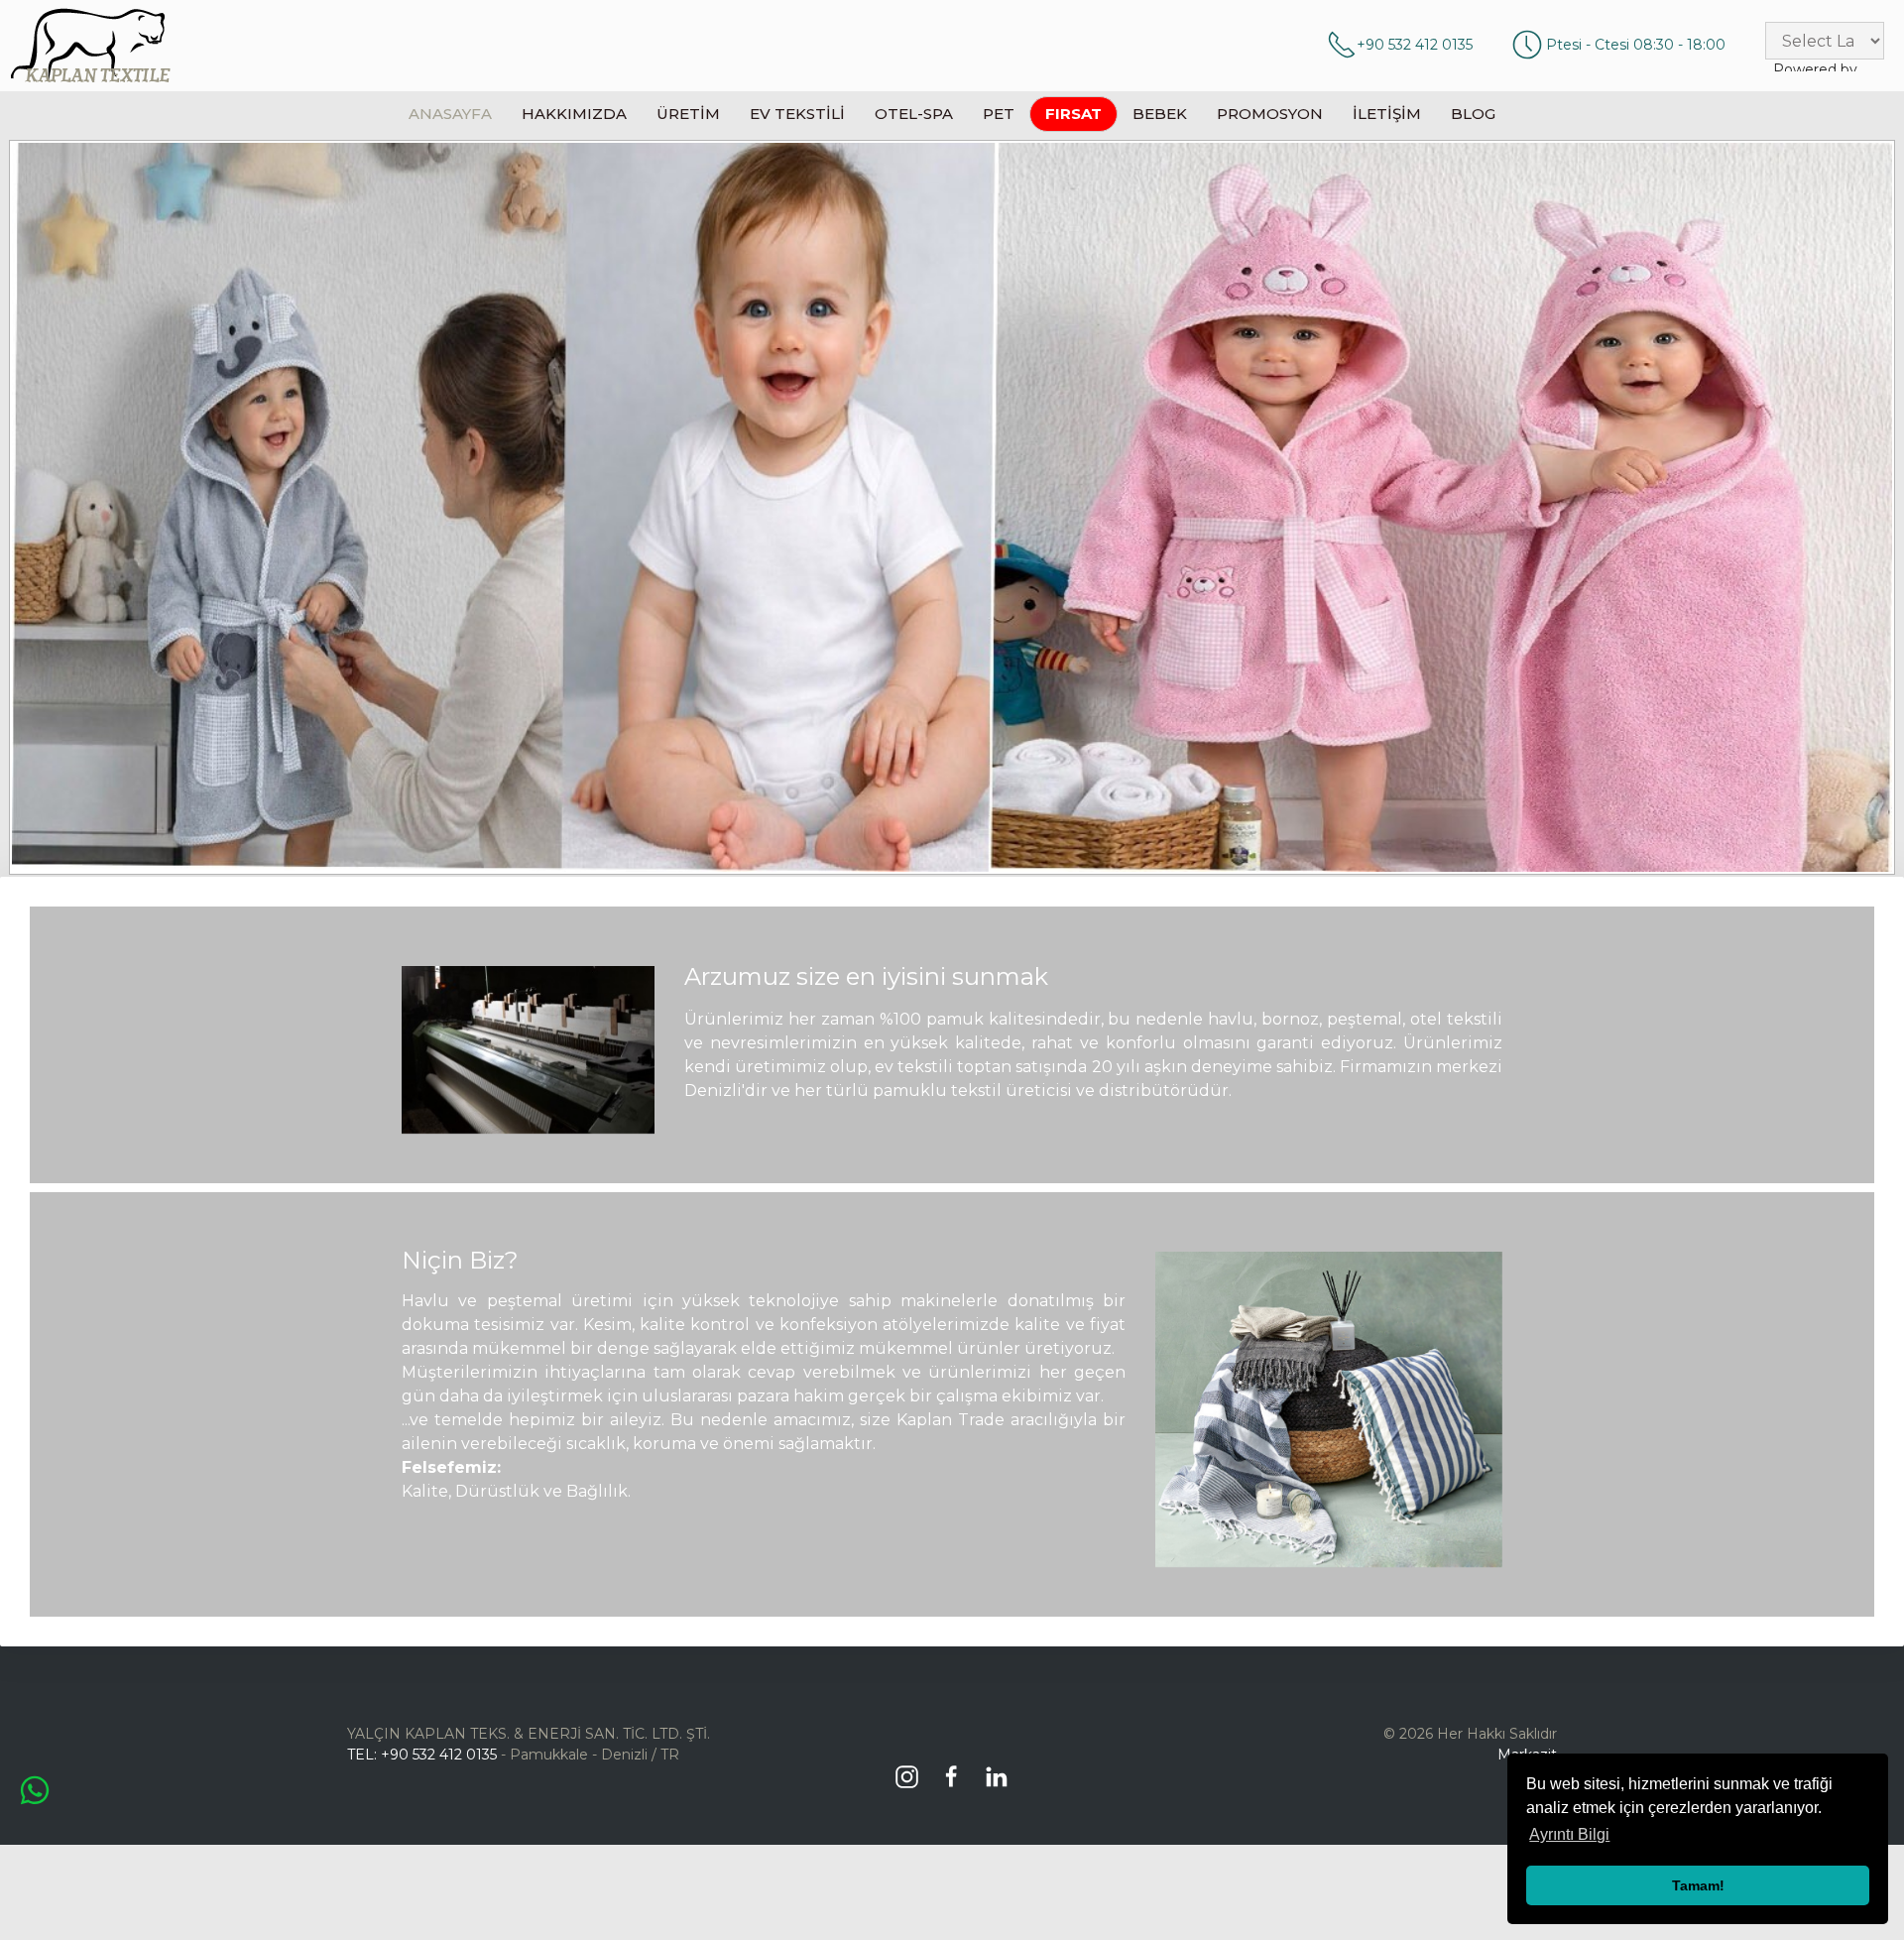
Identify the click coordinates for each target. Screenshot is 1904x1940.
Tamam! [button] (1698, 1885)
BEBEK (1160, 114)
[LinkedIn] (1001, 1769)
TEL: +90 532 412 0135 (422, 1755)
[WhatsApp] (35, 1789)
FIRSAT (1073, 114)
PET (999, 114)
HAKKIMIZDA (574, 114)
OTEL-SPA (914, 114)
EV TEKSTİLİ (797, 114)
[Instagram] (912, 1769)
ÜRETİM (688, 114)
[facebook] (956, 1769)
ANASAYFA (450, 114)
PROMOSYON (1270, 114)
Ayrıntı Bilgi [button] (1569, 1834)
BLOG (1473, 114)
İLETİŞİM (1387, 114)
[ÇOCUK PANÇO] (952, 507)
